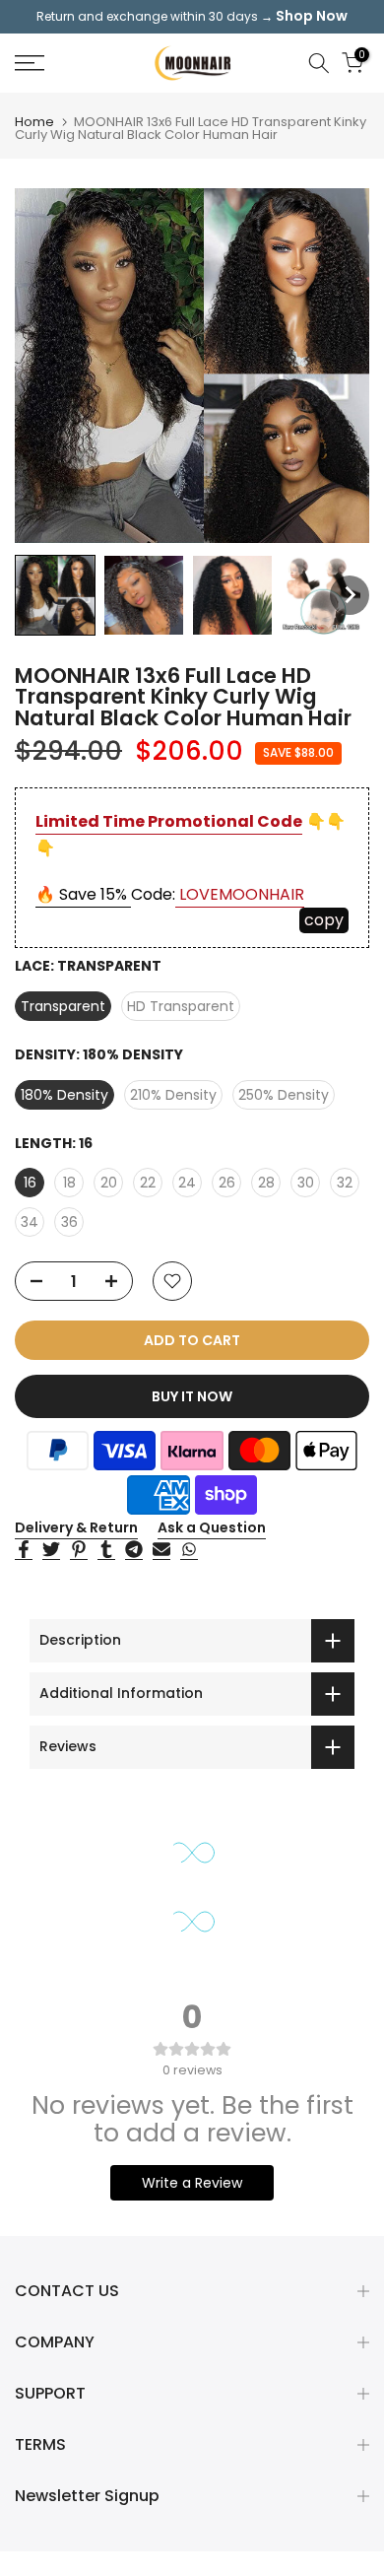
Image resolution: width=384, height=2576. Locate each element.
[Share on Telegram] (134, 1550)
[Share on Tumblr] (106, 1550)
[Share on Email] (161, 1550)
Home (34, 122)
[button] (55, 595)
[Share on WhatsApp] (189, 1550)
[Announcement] (192, 17)
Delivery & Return (76, 1527)
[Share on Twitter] (51, 1550)
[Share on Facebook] (24, 1550)
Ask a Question (212, 1527)
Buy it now (192, 1396)
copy (324, 920)
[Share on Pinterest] (79, 1550)
